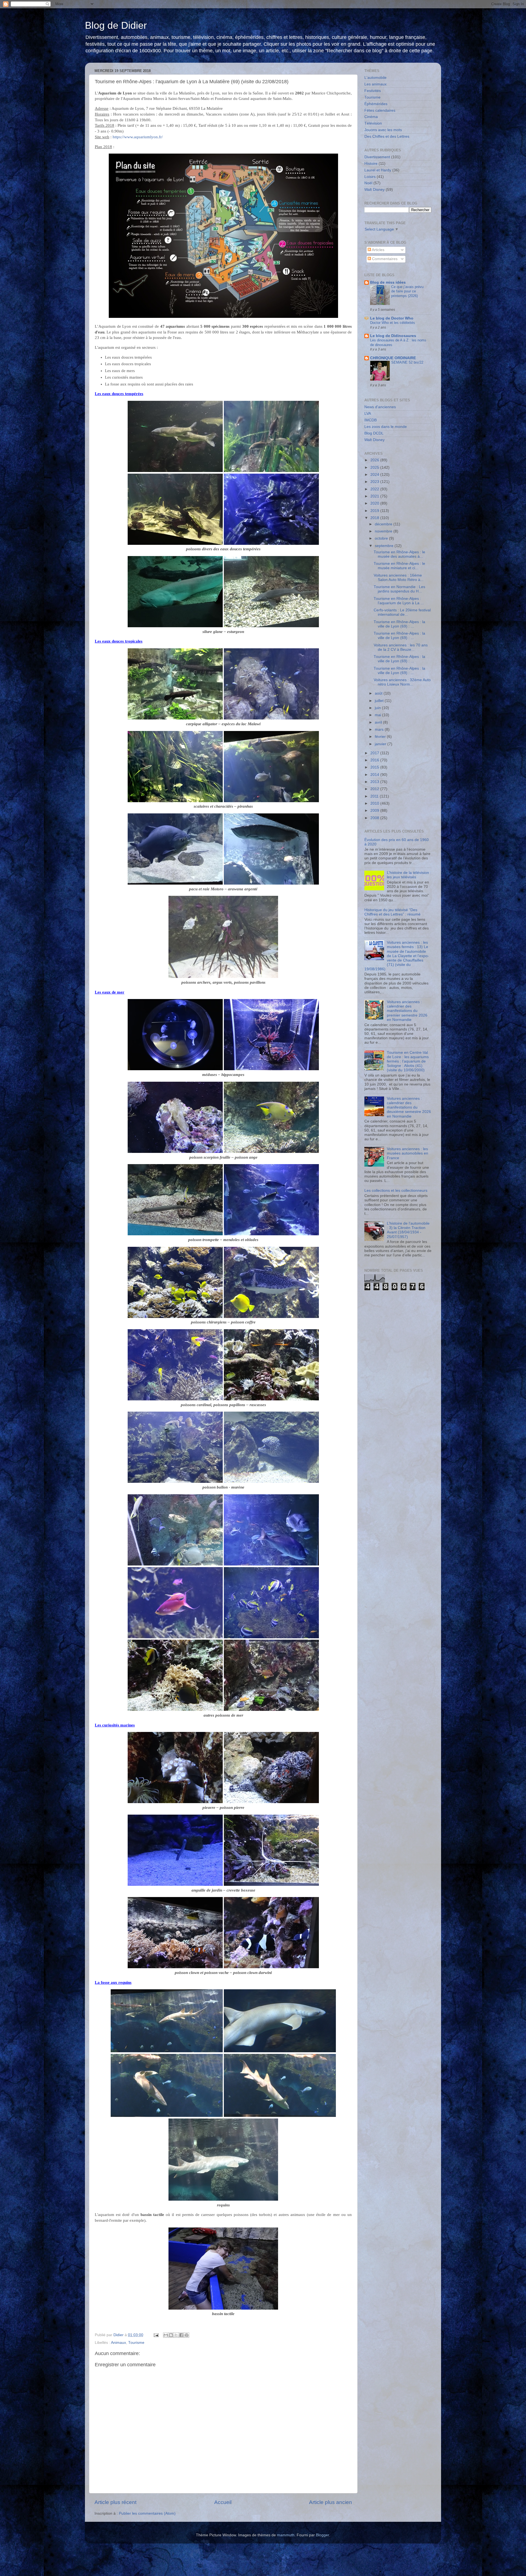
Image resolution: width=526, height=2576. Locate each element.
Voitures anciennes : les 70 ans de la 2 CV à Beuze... (401, 647)
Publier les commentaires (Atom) (147, 2513)
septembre (385, 546)
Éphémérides (376, 104)
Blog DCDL (374, 433)
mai (378, 715)
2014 (375, 775)
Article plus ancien (331, 2502)
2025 (375, 467)
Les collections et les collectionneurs (396, 1191)
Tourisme (136, 2343)
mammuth (286, 2535)
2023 (375, 482)
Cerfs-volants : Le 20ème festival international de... (402, 612)
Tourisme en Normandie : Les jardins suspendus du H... (399, 589)
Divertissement (377, 157)
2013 (375, 782)
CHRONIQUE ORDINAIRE (393, 358)
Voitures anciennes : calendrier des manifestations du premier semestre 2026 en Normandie (407, 1011)
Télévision (373, 123)
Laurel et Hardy (378, 170)
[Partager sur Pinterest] (187, 2335)
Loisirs (370, 177)
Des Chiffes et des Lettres (387, 136)
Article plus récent (115, 2502)
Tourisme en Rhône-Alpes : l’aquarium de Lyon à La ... (399, 601)
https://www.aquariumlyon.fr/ (138, 137)
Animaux (118, 2343)
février (381, 737)
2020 (375, 503)
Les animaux (375, 84)
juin (378, 708)
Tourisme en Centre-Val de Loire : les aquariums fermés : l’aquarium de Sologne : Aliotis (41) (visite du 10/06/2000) (408, 1061)
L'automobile (375, 78)
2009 (375, 811)
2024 (375, 475)
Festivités (373, 91)
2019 (375, 511)
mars (380, 729)
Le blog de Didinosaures (393, 336)
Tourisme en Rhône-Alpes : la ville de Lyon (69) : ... (399, 624)
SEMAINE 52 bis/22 (407, 362)
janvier (381, 744)
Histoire (371, 164)
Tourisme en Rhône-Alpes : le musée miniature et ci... (399, 566)
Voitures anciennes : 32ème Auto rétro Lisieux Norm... (402, 682)
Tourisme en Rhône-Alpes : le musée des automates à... (399, 554)
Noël (368, 183)
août (379, 693)
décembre (384, 524)
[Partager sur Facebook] (181, 2335)
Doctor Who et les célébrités (393, 323)
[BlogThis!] (171, 2335)
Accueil (223, 2502)
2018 (375, 518)
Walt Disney (375, 190)
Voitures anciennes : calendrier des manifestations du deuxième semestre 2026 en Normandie (409, 1107)
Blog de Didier (116, 25)
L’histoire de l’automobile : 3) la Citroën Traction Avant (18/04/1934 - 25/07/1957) (408, 1230)
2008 (375, 818)
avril (379, 722)
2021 (375, 496)
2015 (375, 767)
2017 (375, 753)
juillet (380, 701)
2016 (375, 760)
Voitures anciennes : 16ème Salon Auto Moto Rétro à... (399, 578)
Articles (378, 250)
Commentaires (384, 259)
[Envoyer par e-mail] (166, 2335)
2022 (375, 489)
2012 (375, 789)
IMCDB (371, 420)
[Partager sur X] (176, 2335)
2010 (375, 803)
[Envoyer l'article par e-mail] (156, 2335)
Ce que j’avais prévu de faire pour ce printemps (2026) (407, 291)
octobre (382, 538)
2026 (375, 460)
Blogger (322, 2535)
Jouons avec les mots (383, 130)
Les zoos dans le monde (386, 427)
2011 (375, 796)
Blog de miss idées (388, 282)
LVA (368, 414)
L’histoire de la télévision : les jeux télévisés (409, 875)
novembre (384, 531)
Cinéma (371, 117)
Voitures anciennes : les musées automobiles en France (408, 1153)
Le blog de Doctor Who (392, 318)
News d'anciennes (380, 407)
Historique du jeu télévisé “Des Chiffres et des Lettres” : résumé (392, 912)
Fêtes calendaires (380, 110)
